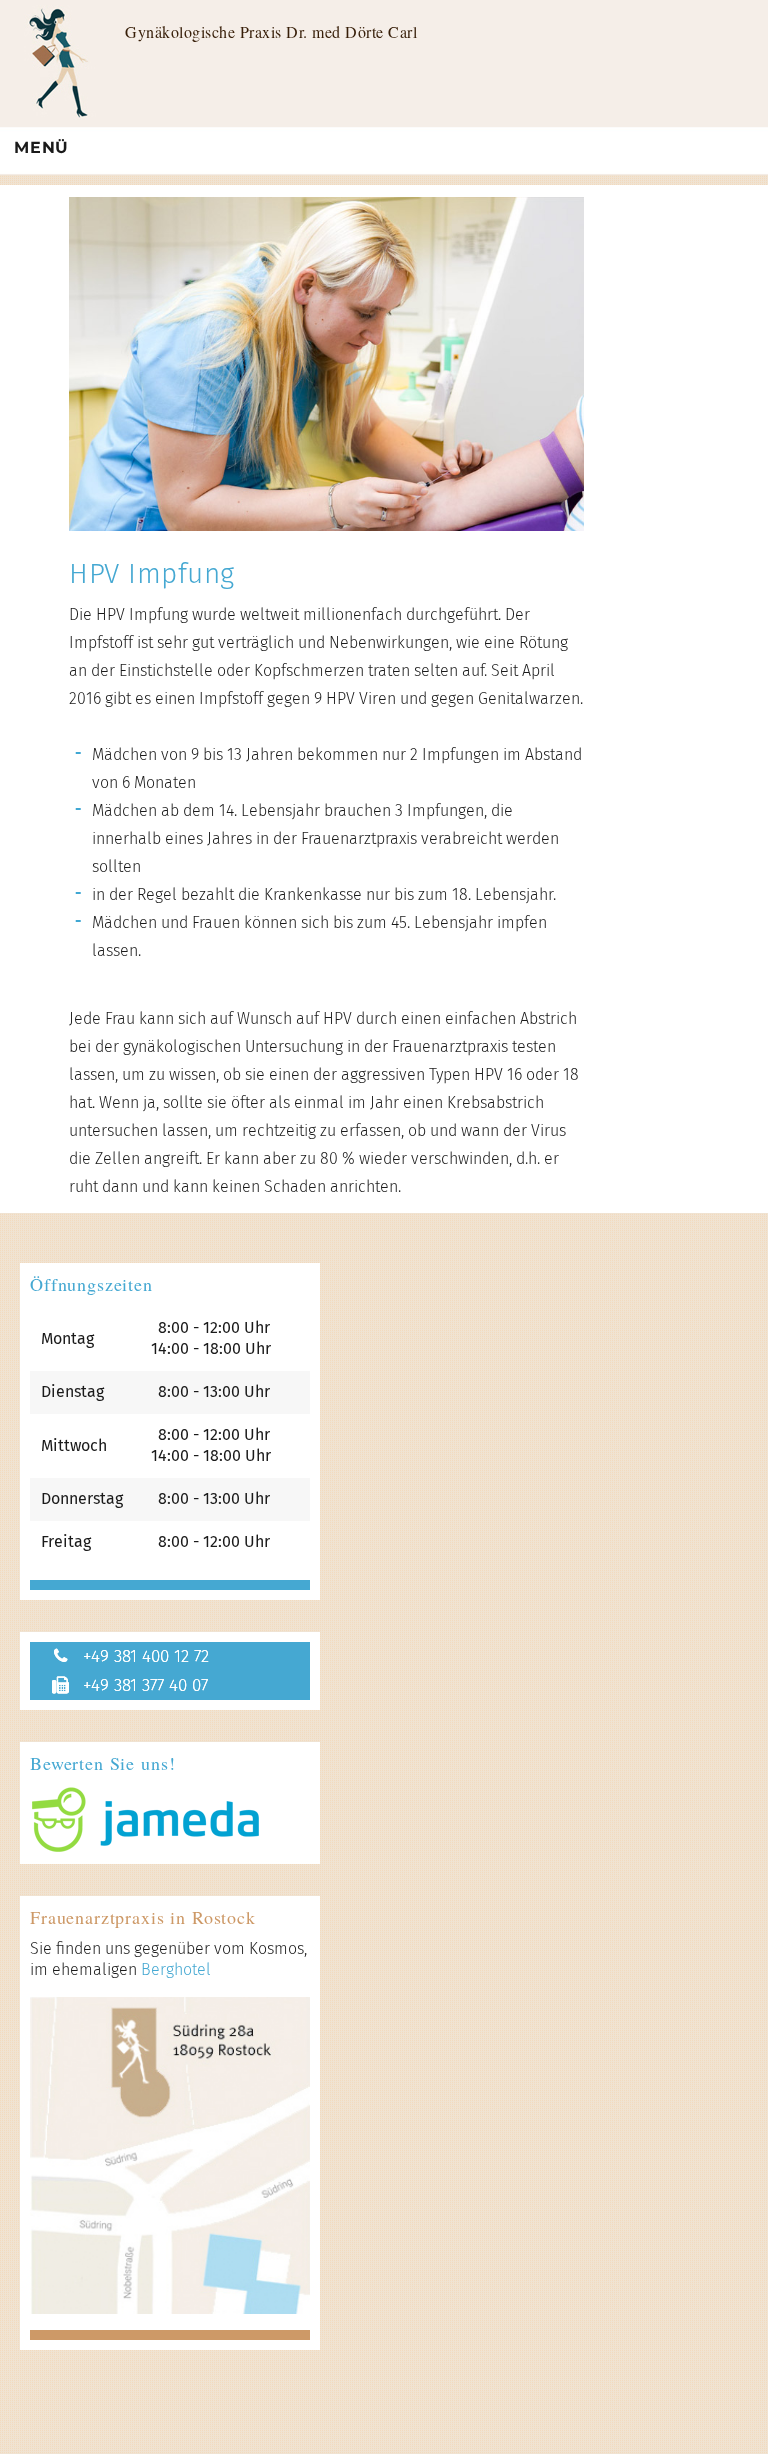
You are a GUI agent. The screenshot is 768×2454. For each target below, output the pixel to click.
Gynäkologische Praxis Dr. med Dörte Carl (271, 31)
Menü (41, 147)
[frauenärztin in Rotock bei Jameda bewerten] (170, 1820)
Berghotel (176, 1969)
